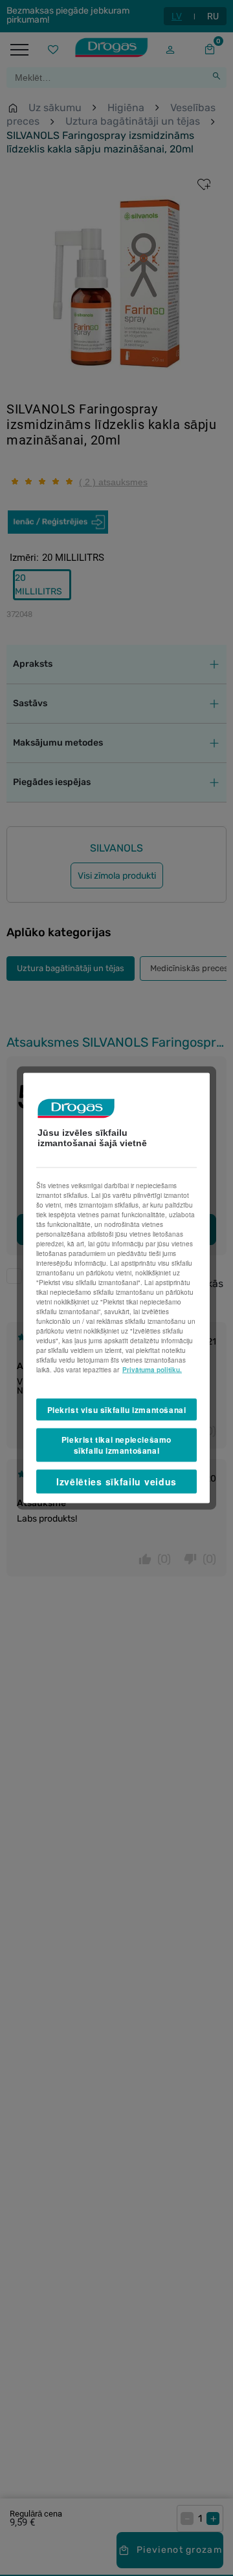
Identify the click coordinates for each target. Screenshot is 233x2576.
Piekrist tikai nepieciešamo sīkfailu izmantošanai (116, 1445)
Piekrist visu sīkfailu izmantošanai (117, 1409)
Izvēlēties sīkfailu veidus (116, 1481)
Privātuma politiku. (152, 1369)
